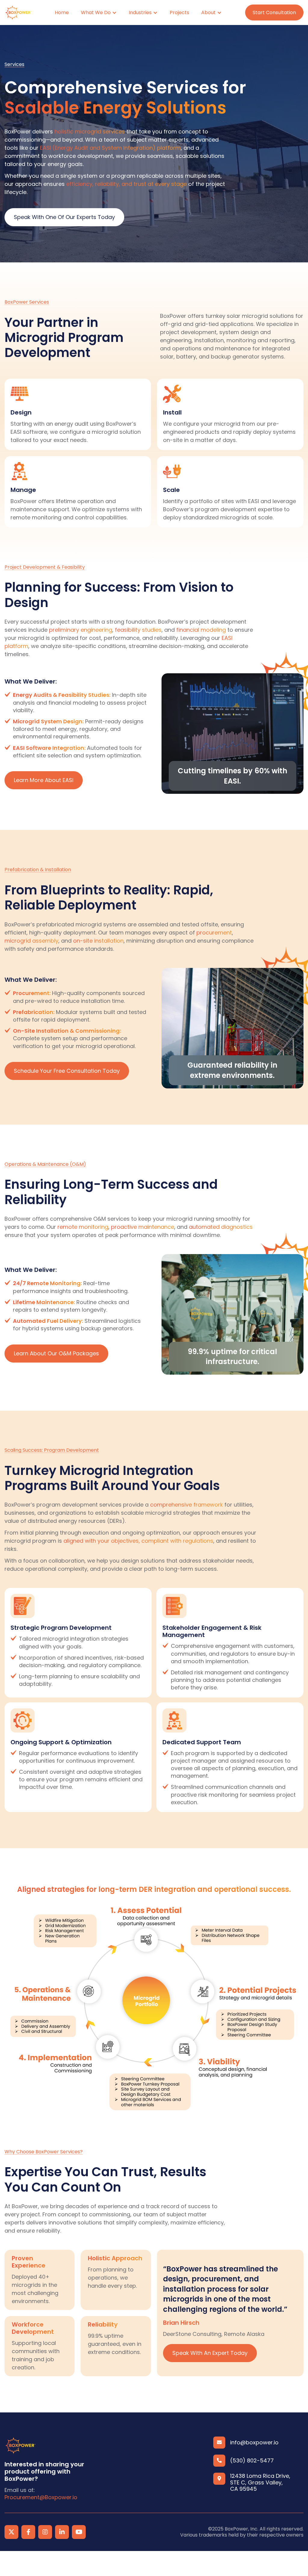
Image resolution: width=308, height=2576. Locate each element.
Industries (140, 13)
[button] (99, 13)
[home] (18, 13)
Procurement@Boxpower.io (41, 2497)
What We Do (96, 13)
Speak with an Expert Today (210, 2353)
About (208, 13)
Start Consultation (274, 13)
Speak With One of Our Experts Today (64, 217)
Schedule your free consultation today (67, 1071)
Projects (179, 13)
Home (62, 13)
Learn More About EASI (44, 780)
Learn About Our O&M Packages (56, 1353)
